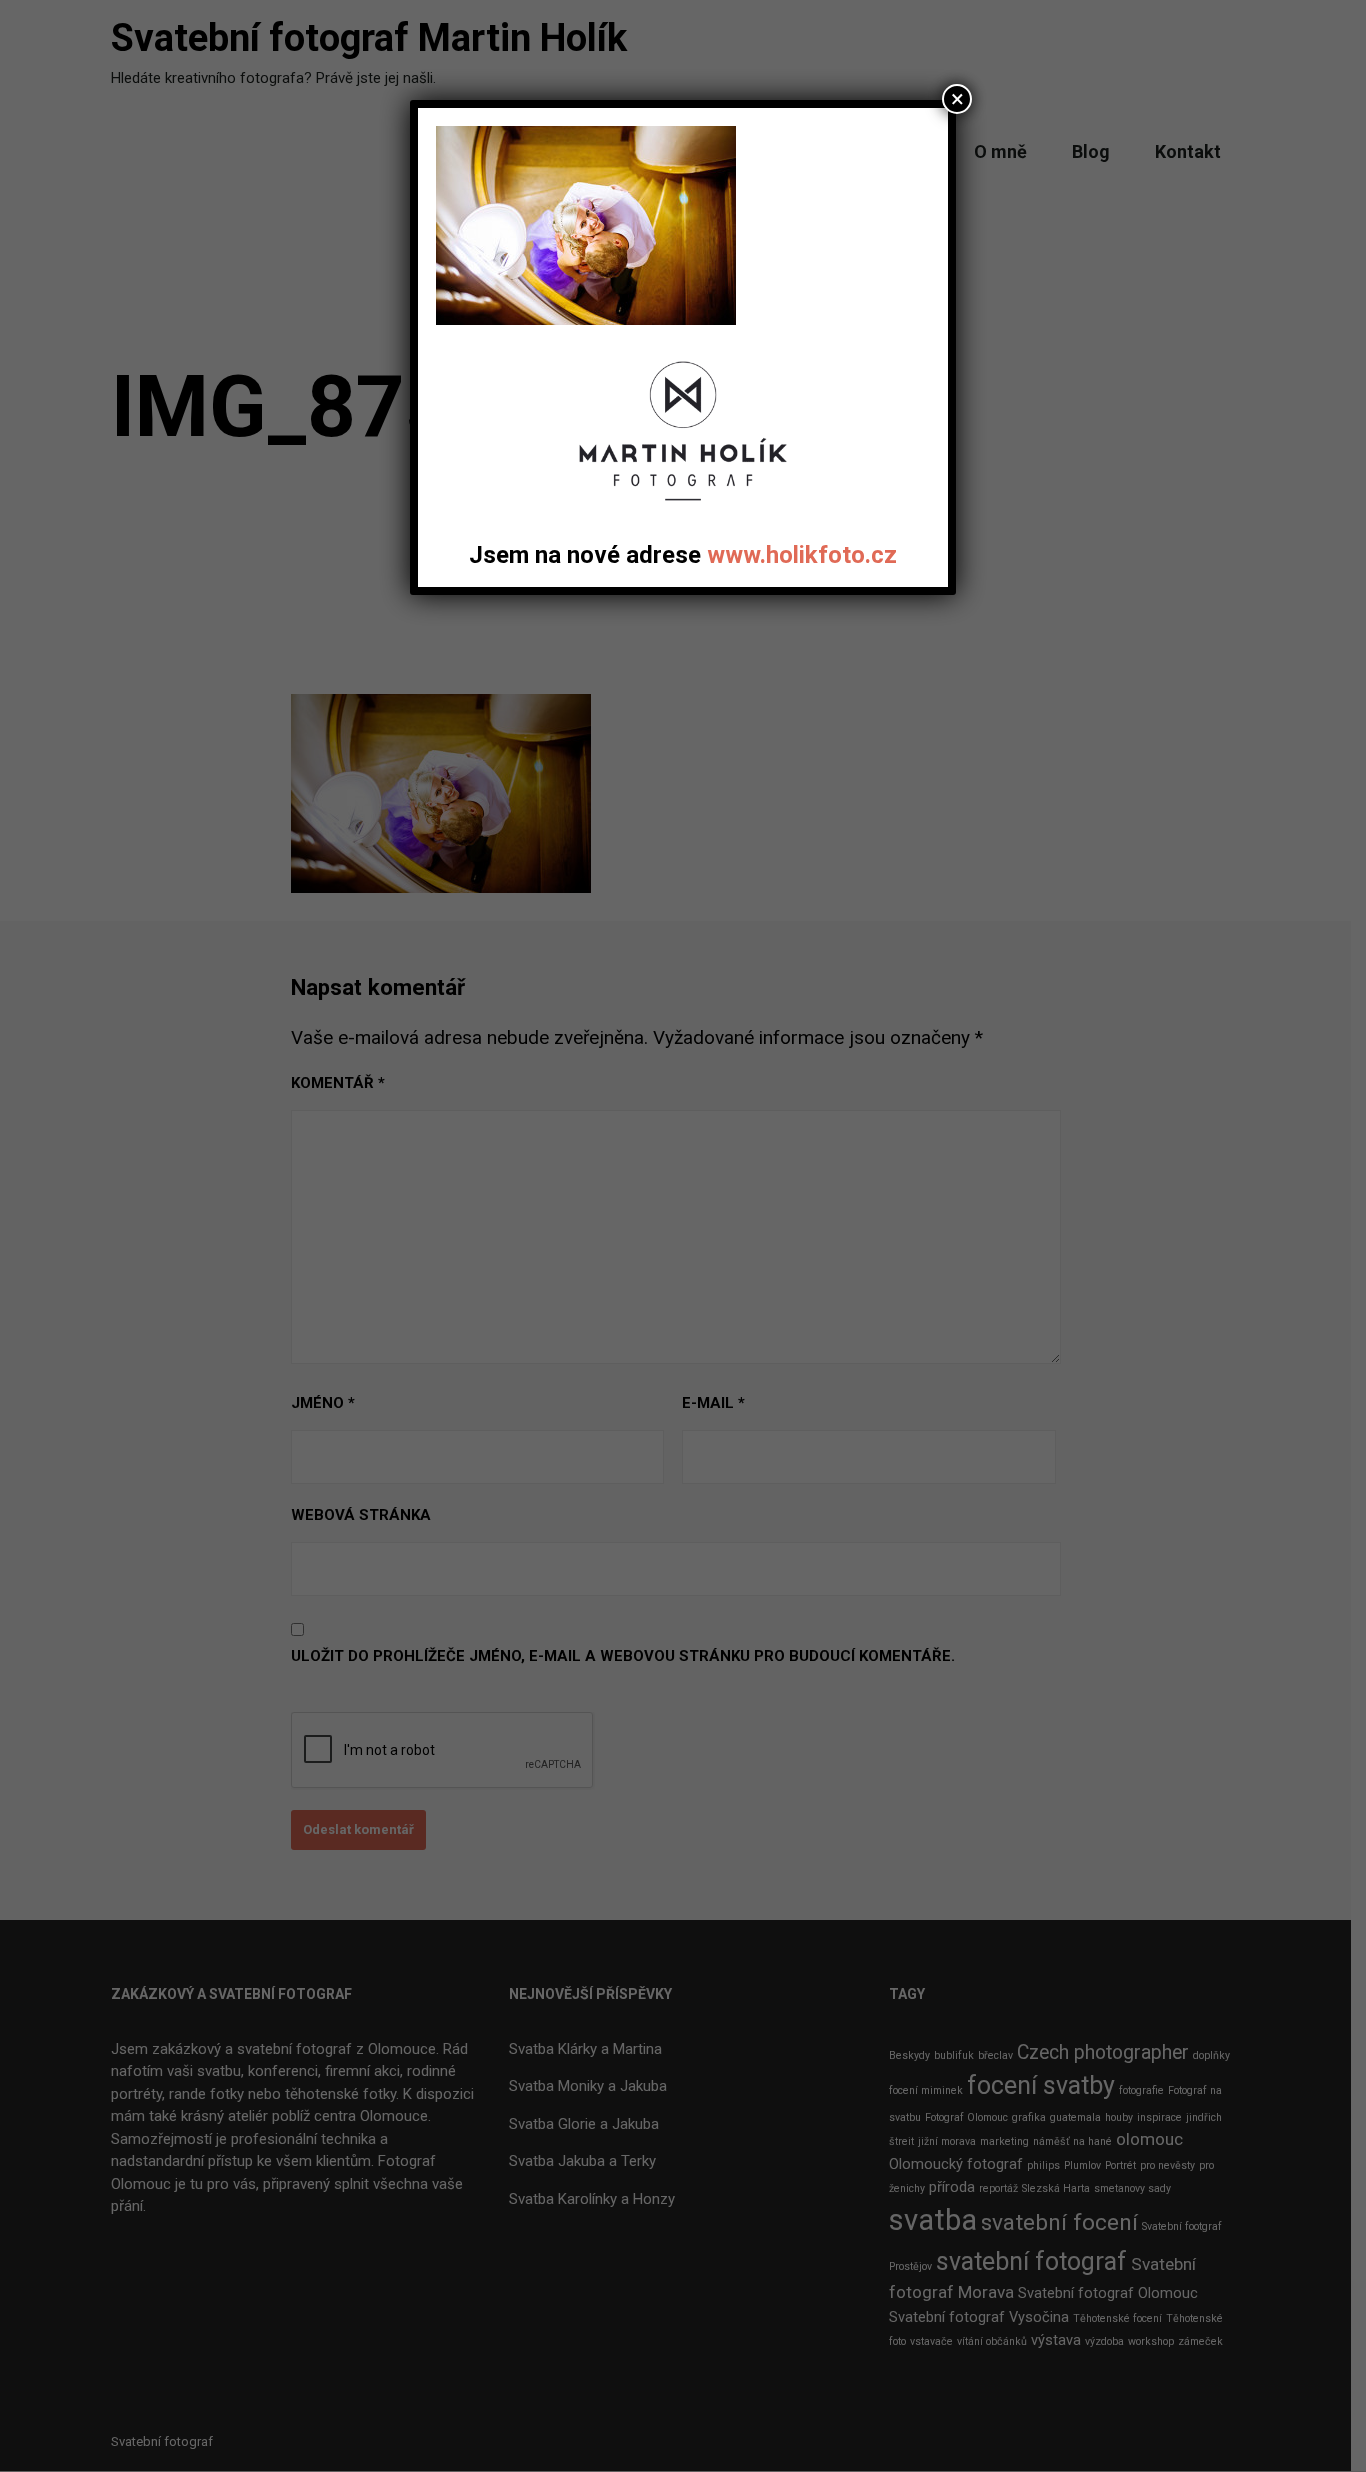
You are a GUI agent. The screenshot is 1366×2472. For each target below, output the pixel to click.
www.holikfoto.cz (802, 555)
